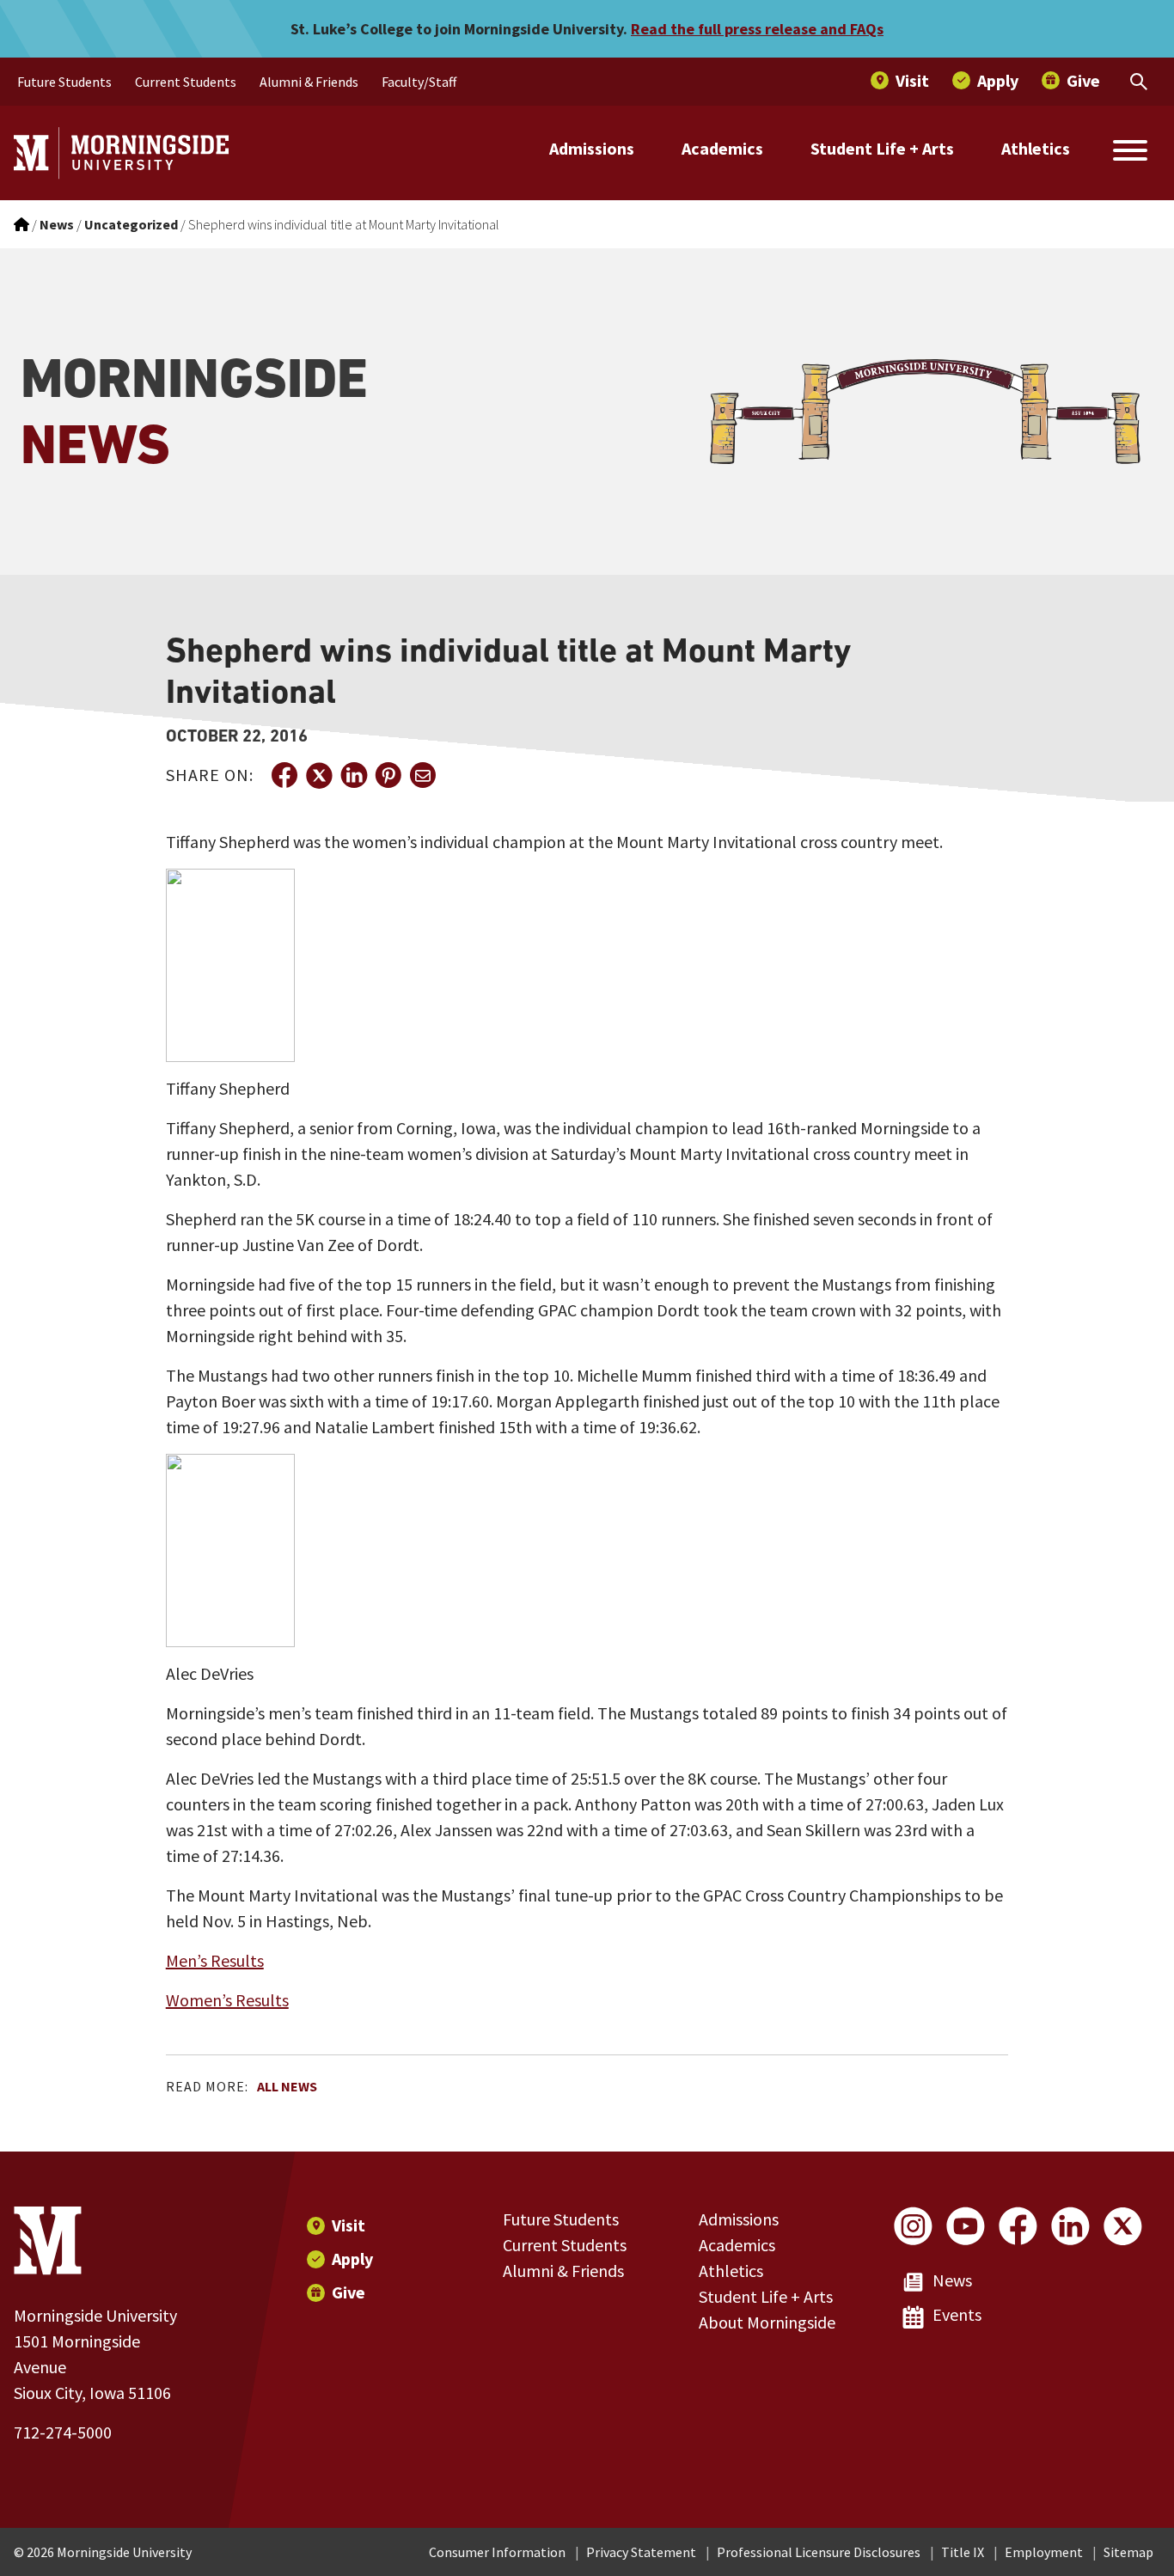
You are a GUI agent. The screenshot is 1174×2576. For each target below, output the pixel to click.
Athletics (1036, 148)
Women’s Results (227, 2000)
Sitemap (1128, 2552)
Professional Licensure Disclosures (819, 2552)
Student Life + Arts (882, 148)
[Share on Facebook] (284, 775)
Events (957, 2314)
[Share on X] (319, 775)
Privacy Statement (641, 2552)
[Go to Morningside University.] (21, 224)
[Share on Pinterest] (388, 775)
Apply (352, 2259)
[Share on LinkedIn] (353, 775)
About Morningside (767, 2322)
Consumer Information (497, 2552)
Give (349, 2292)
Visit (349, 2225)
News (952, 2280)
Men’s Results (215, 1960)
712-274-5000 (63, 2432)
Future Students (561, 2219)
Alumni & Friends (563, 2271)
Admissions (592, 148)
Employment (1044, 2552)
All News (287, 2086)
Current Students (565, 2245)
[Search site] (1130, 153)
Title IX (963, 2552)
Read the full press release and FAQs (757, 29)
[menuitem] (64, 82)
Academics (722, 148)
